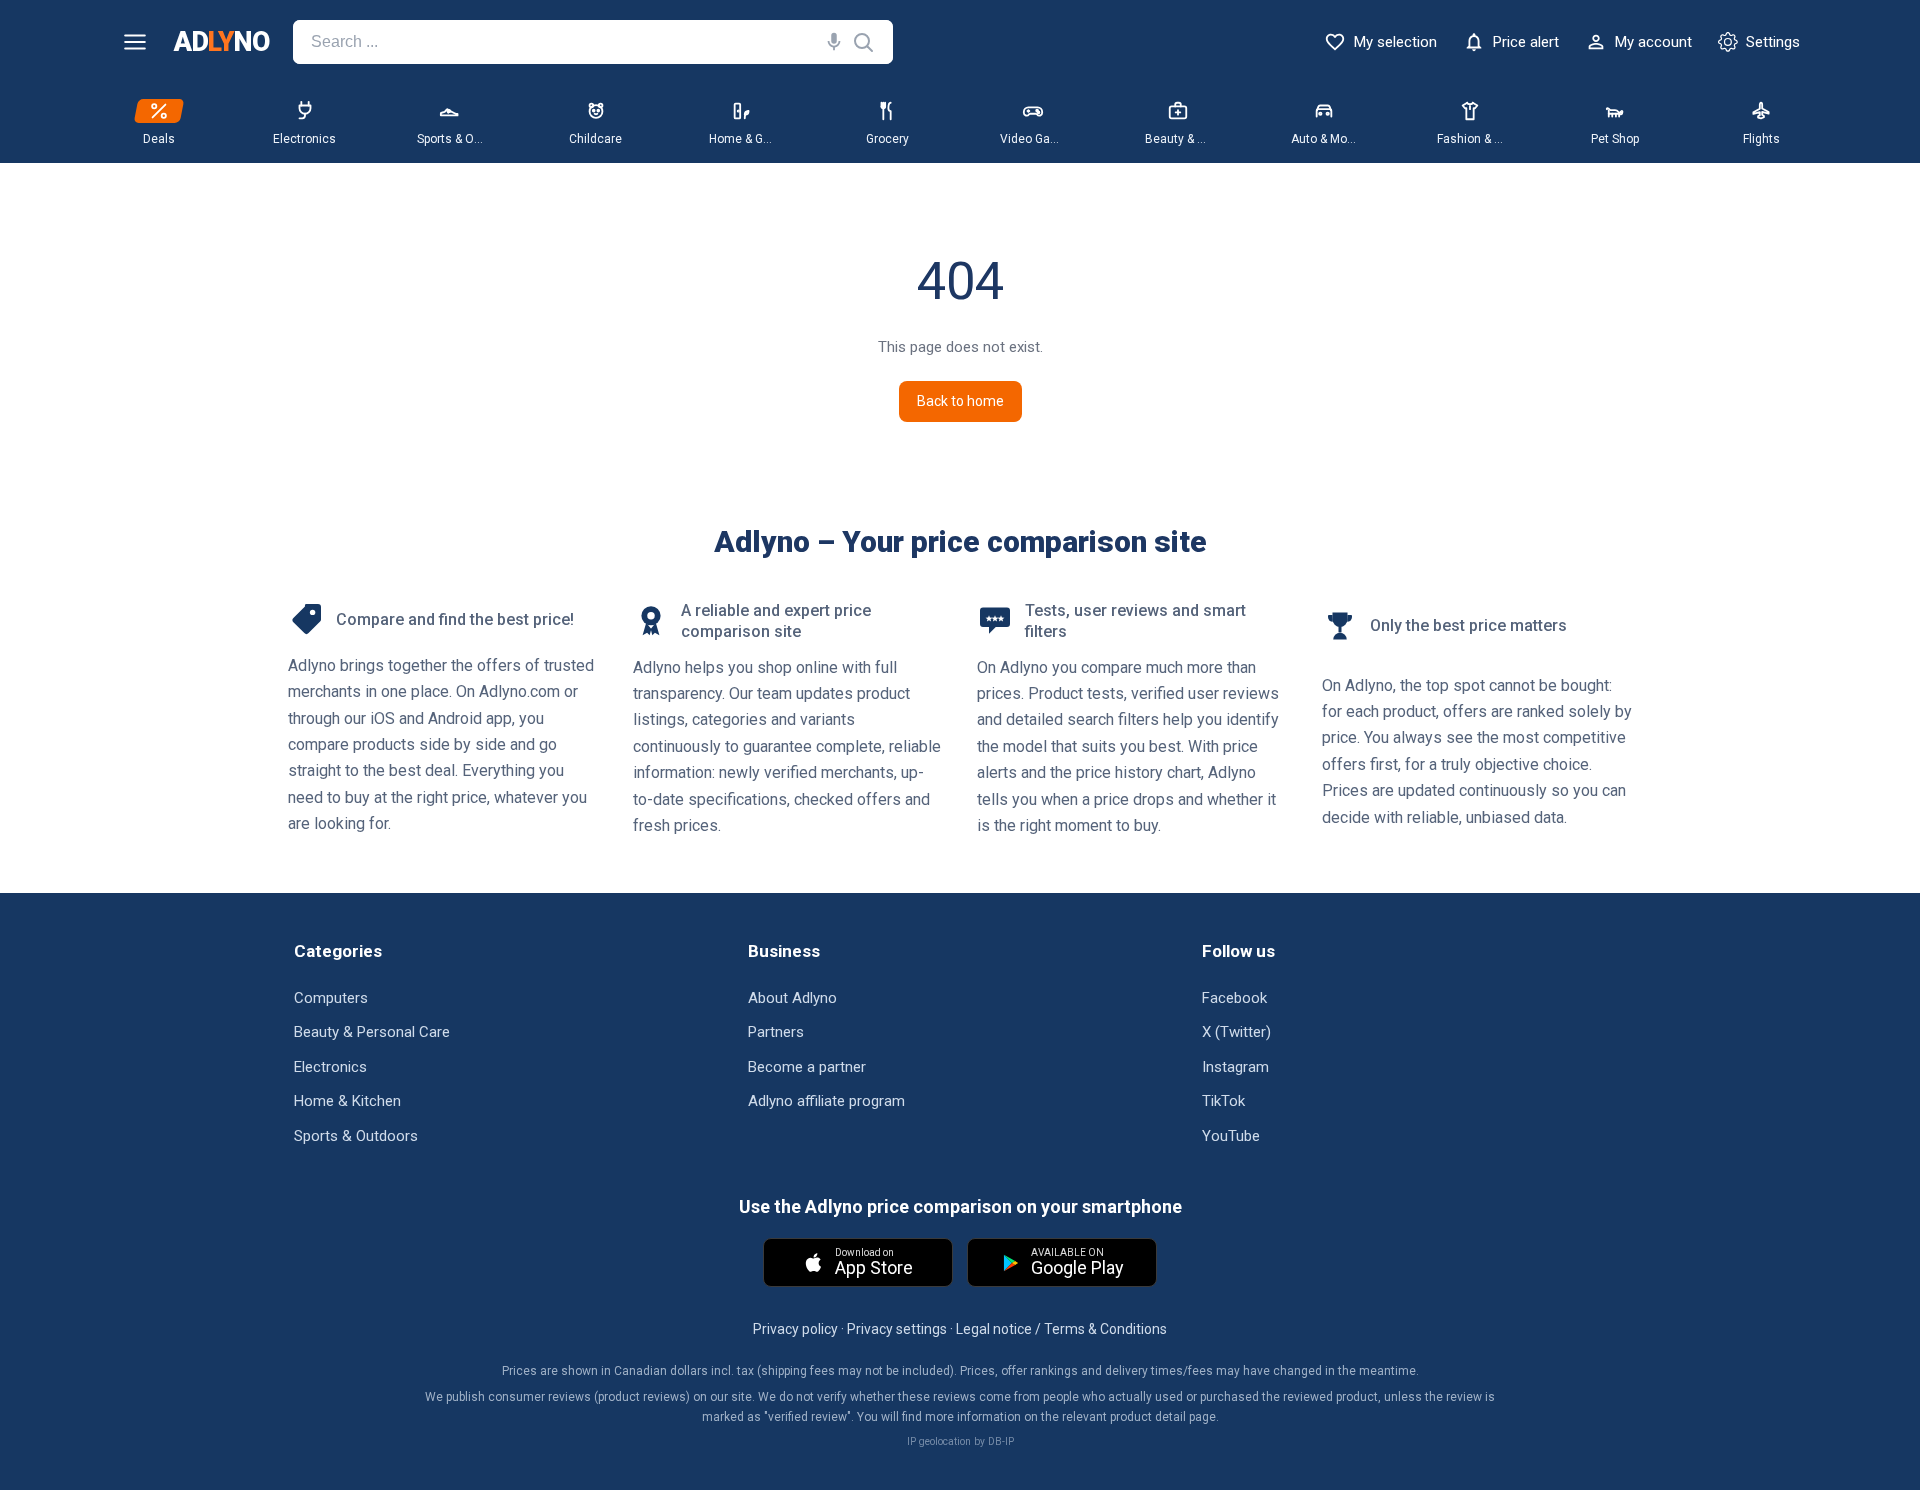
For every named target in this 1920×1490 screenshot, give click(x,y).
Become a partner (807, 1067)
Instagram (1235, 1067)
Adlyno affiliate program (826, 1101)
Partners (776, 1032)
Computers (331, 998)
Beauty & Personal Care (372, 1032)
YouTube (1231, 1136)
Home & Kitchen (347, 1101)
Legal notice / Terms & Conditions (1061, 1329)
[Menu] (135, 42)
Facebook (1234, 998)
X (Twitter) (1236, 1032)
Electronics (330, 1067)
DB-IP (1001, 1441)
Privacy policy (795, 1329)
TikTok (1223, 1101)
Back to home (960, 401)
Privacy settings (897, 1329)
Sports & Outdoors (356, 1136)
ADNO (221, 42)
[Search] (830, 42)
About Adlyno (792, 998)
